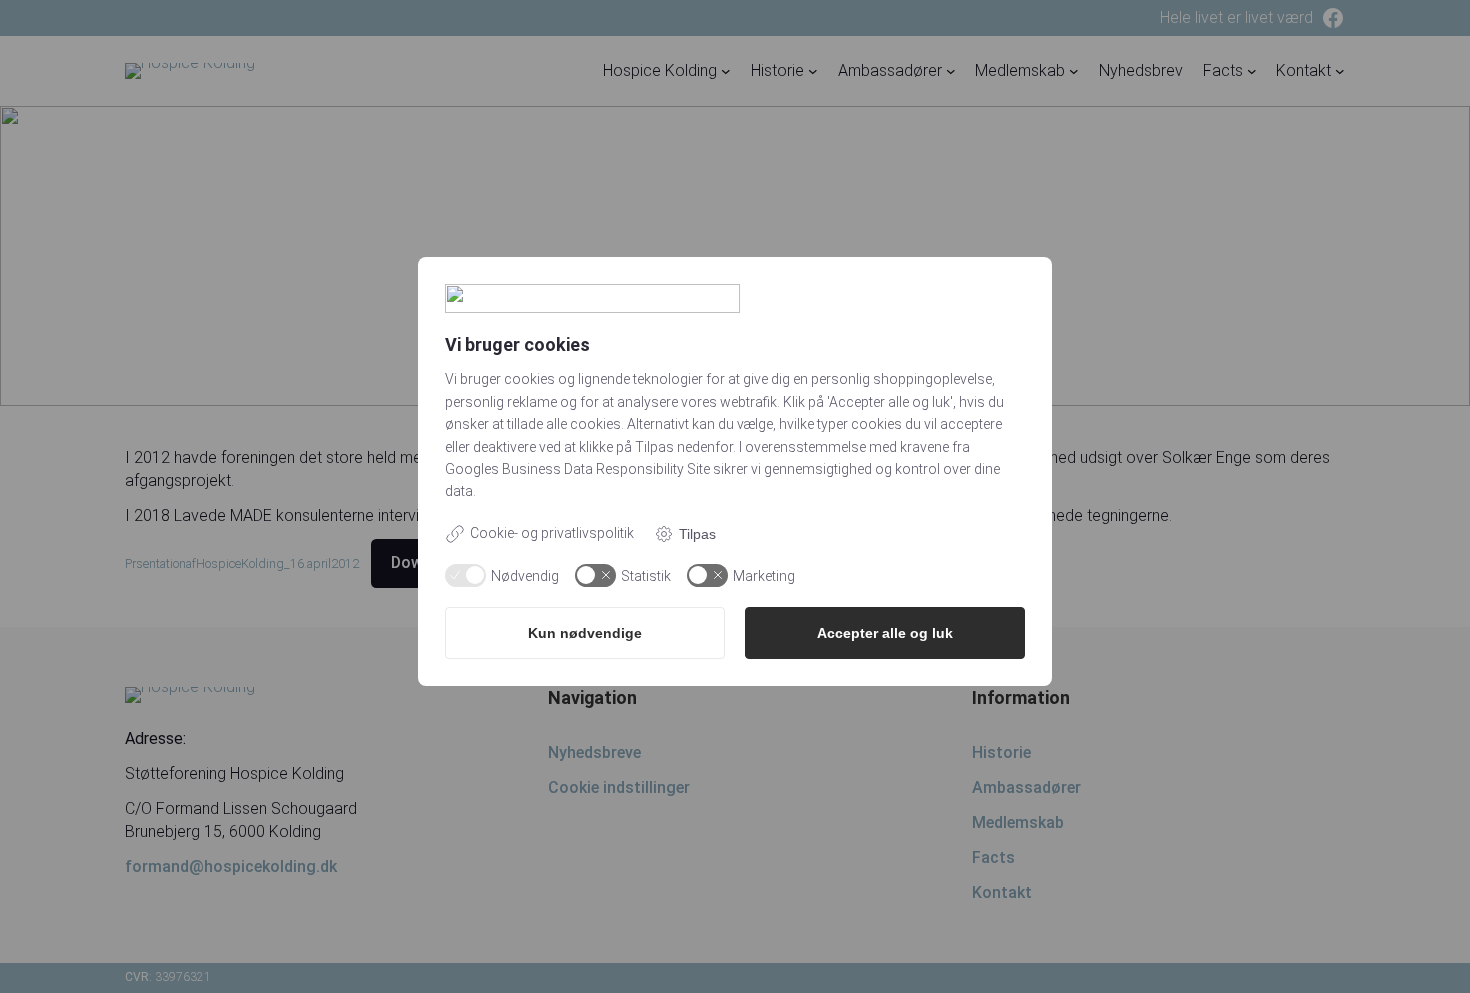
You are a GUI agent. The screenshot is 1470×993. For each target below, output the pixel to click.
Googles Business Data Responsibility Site (577, 469)
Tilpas (697, 534)
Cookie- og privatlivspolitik (552, 533)
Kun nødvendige (585, 633)
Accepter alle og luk (885, 633)
